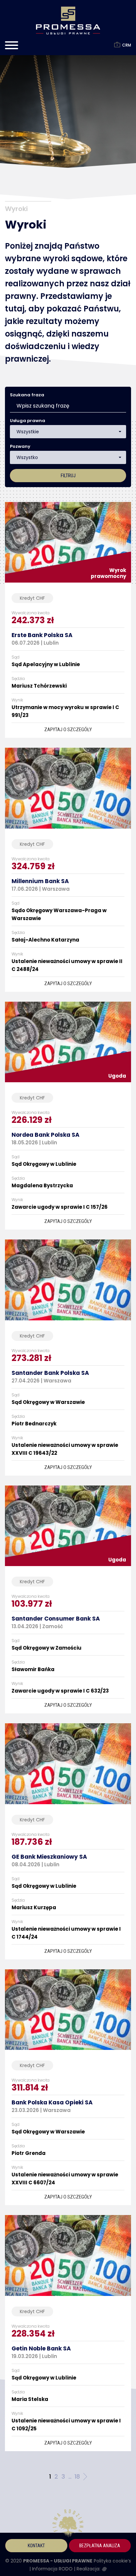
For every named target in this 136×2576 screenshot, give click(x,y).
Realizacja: (89, 2569)
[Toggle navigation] (12, 47)
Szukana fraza (27, 395)
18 (77, 2476)
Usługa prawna (28, 421)
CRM (126, 45)
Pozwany (20, 446)
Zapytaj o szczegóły (68, 730)
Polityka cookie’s (112, 2561)
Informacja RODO (53, 2569)
